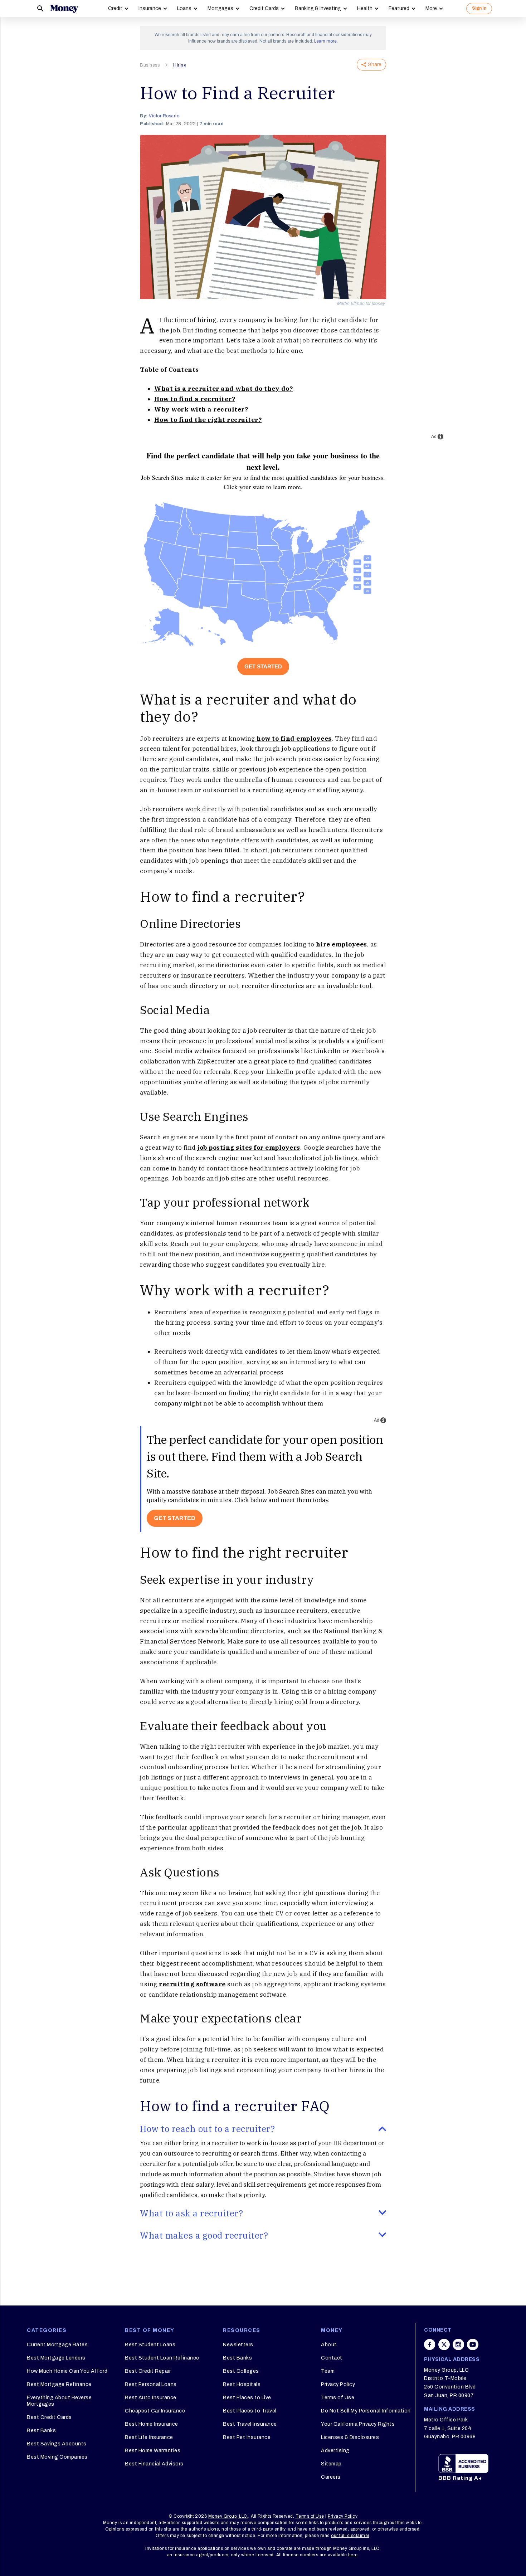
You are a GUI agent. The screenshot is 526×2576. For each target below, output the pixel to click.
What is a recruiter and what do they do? (223, 389)
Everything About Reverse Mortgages (59, 2401)
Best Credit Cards (49, 2417)
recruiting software (192, 1984)
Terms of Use (338, 2398)
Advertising (335, 2451)
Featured (399, 8)
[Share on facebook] (430, 2344)
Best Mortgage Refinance (59, 2384)
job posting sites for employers (248, 1148)
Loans (184, 8)
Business (150, 65)
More (431, 8)
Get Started (263, 666)
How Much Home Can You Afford (67, 2371)
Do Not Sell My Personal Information (366, 2411)
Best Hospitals (242, 2384)
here (353, 2555)
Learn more (325, 41)
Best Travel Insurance (250, 2424)
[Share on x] (444, 2344)
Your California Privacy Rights (358, 2424)
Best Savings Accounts (57, 2444)
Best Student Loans (150, 2345)
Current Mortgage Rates (57, 2345)
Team (328, 2371)
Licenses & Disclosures (350, 2437)
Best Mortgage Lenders (56, 2358)
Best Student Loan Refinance (162, 2358)
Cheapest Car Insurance (155, 2411)
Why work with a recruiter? (201, 409)
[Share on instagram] (458, 2344)
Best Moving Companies (57, 2457)
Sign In (479, 8)
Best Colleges (241, 2371)
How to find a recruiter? (195, 399)
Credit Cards (264, 8)
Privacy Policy (338, 2384)
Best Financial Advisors (154, 2464)
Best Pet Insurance (247, 2437)
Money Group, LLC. (228, 2516)
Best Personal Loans (151, 2384)
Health (365, 8)
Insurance (150, 8)
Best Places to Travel (250, 2411)
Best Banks (41, 2431)
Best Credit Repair (148, 2371)
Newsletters (238, 2345)
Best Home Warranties (153, 2451)
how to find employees (293, 739)
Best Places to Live (247, 2398)
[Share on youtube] (473, 2344)
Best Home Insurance (152, 2424)
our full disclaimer (350, 2536)
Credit (115, 8)
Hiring (180, 65)
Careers (331, 2477)
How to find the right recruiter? (208, 420)
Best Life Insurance (149, 2437)
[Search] (40, 9)
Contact (332, 2358)
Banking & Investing (318, 8)
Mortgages (220, 8)
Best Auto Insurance (151, 2398)
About (329, 2345)
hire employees (341, 944)
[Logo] (64, 9)
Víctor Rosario (164, 116)
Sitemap (331, 2464)
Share (375, 65)
